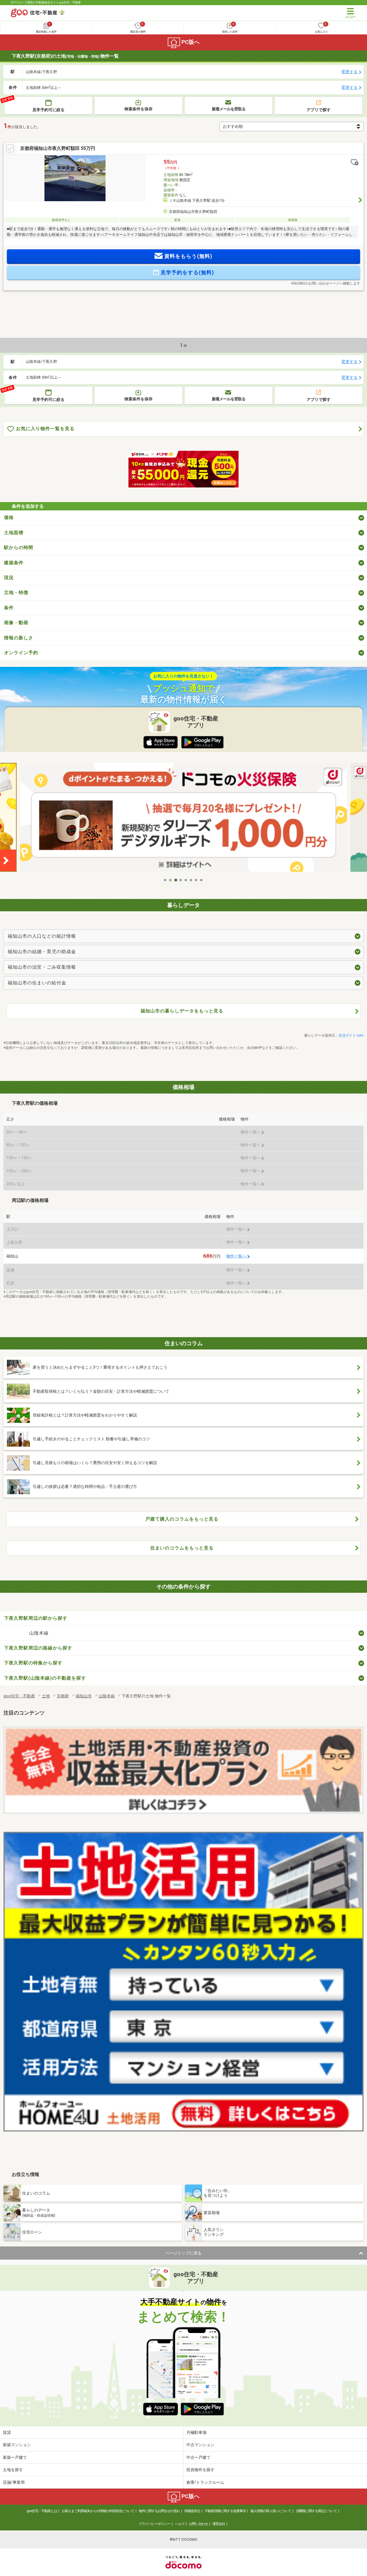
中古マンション (200, 2445)
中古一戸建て (198, 2457)
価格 (9, 517)
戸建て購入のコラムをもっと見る (182, 1519)
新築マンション (17, 2445)
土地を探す (13, 2470)
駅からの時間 (19, 547)
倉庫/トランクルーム (205, 2482)
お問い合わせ (198, 2524)
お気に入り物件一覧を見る (45, 429)
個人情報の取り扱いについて (271, 2511)
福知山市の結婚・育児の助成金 (42, 952)
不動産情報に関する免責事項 (225, 2511)
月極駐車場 (196, 2432)
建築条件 (14, 563)
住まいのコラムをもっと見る (182, 1548)
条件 (9, 608)
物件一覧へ (236, 1256)
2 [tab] (171, 880)
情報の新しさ (19, 638)
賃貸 (7, 2432)
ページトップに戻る (183, 2253)
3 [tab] (176, 880)
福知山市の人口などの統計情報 (42, 936)
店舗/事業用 (14, 2482)
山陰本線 (39, 1633)
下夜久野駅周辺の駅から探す (36, 1618)
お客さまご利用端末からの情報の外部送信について (98, 2511)
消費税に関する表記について (316, 2511)
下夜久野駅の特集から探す (33, 1663)
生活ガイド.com (351, 1035)
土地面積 (14, 533)
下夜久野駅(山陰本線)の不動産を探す (45, 1678)
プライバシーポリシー (155, 2524)
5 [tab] (186, 880)
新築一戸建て (15, 2457)
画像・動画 (16, 623)
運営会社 (219, 2524)
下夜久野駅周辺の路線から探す (38, 1648)
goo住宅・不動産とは (42, 2511)
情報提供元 (192, 2511)
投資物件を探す (200, 2470)
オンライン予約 (21, 653)
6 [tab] (191, 880)
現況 (9, 578)
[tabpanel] (183, 819)
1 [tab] (165, 880)
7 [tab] (196, 880)
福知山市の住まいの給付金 (37, 983)
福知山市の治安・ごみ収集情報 (42, 967)
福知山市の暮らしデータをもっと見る (182, 1011)
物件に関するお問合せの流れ (159, 2511)
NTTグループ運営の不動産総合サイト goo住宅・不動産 (46, 2)
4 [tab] (181, 880)
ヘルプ (180, 2524)
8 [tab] (202, 880)
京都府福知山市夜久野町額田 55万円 (58, 148)
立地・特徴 (16, 592)
